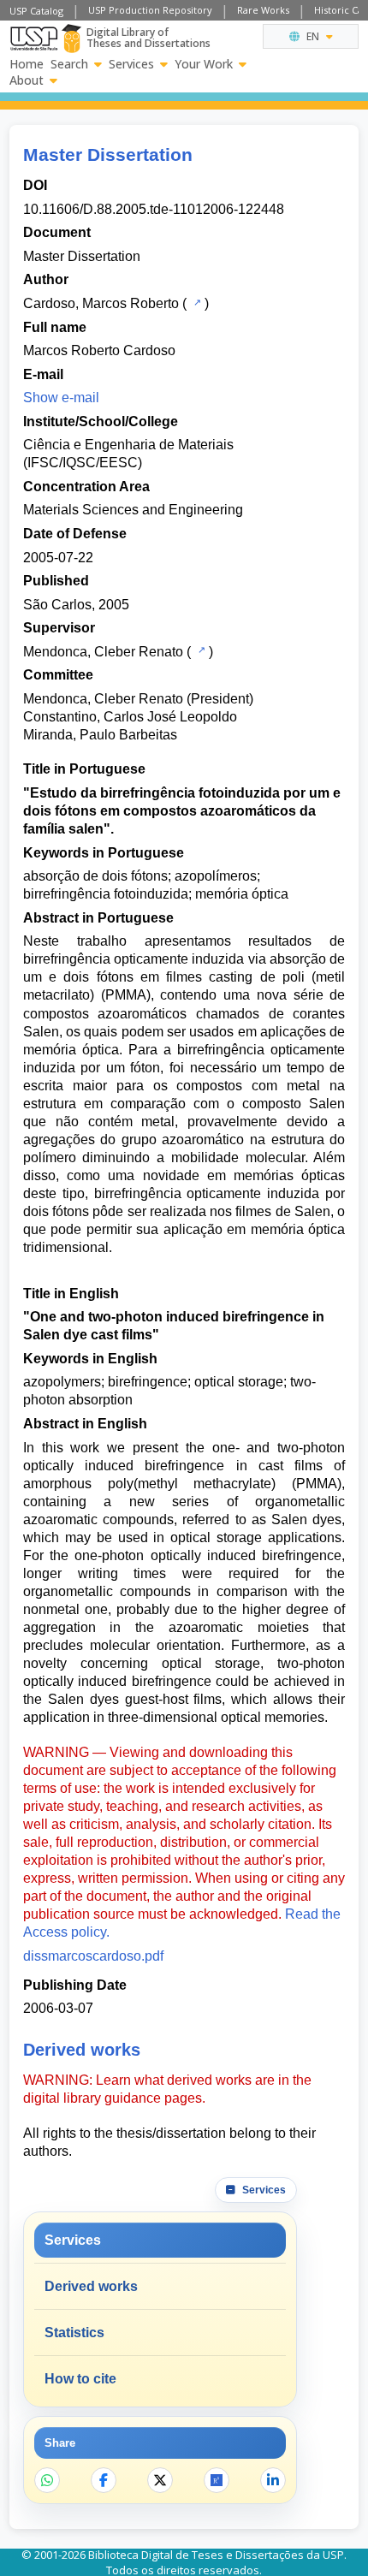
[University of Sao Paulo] (34, 39)
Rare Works (263, 10)
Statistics (74, 2333)
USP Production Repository (150, 10)
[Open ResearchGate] (217, 2480)
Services (131, 64)
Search (69, 64)
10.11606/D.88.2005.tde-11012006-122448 (154, 209)
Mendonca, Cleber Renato (103, 652)
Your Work (204, 64)
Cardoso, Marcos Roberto (101, 303)
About (27, 80)
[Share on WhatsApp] (47, 2480)
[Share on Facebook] (104, 2480)
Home (27, 64)
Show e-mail (61, 398)
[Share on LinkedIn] (273, 2480)
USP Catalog (36, 11)
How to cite (80, 2379)
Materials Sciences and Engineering (133, 510)
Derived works (91, 2286)
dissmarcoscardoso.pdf (93, 1956)
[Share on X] (160, 2480)
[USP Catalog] (196, 302)
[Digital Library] (71, 39)
